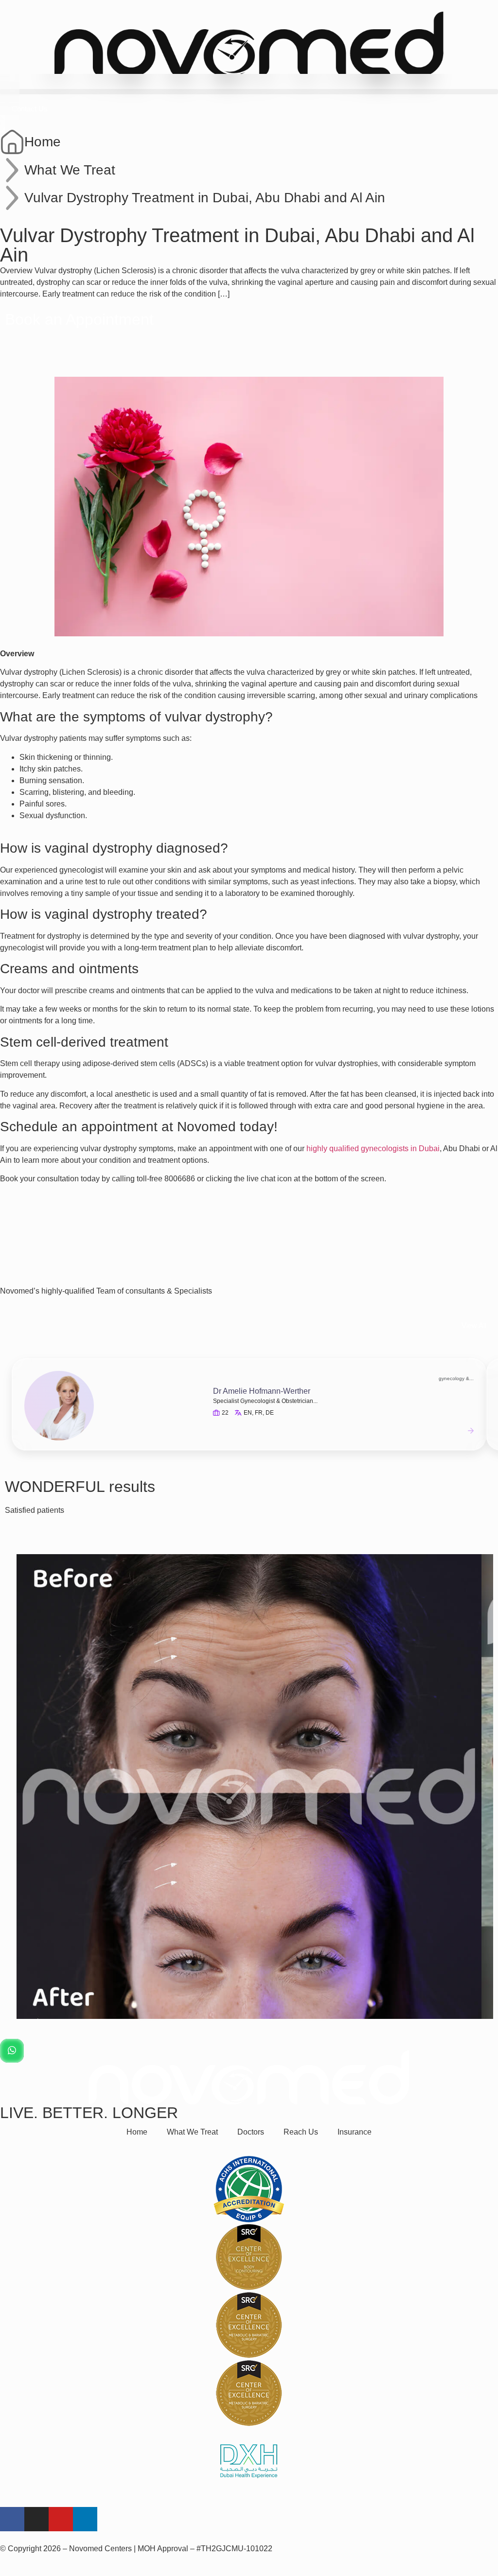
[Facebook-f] (12, 2519)
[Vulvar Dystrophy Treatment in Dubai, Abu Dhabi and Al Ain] (12, 198)
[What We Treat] (12, 170)
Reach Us (301, 2132)
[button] (249, 92)
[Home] (12, 142)
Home (43, 142)
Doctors (251, 2132)
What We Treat (70, 170)
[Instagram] (36, 2519)
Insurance (355, 2132)
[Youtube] (61, 2519)
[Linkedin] (85, 2519)
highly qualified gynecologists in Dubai (373, 1148)
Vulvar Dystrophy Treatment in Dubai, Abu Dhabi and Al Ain (205, 198)
